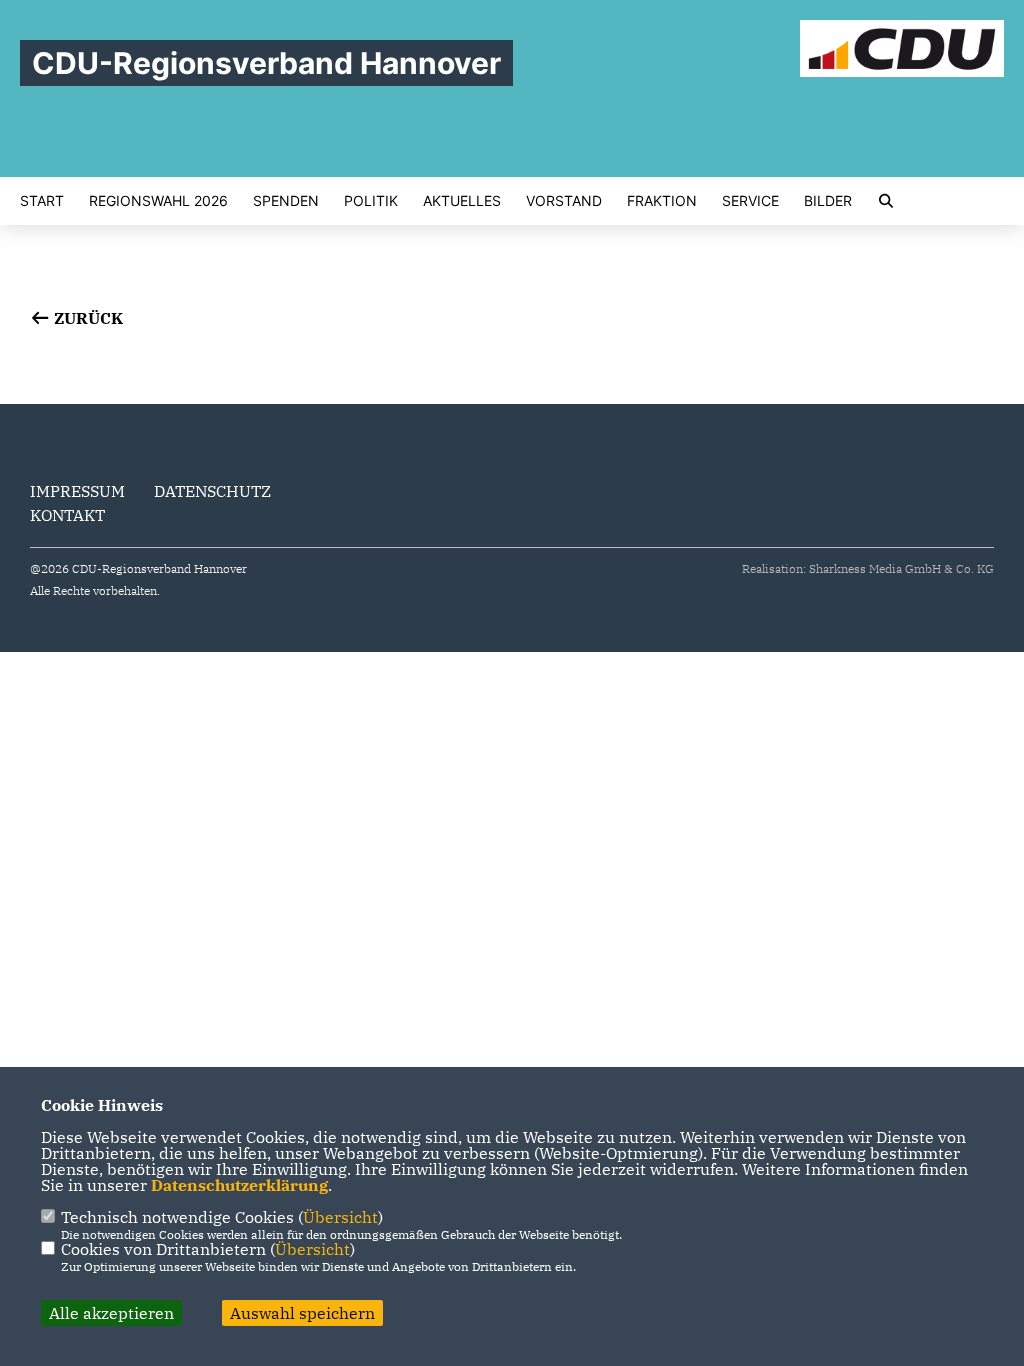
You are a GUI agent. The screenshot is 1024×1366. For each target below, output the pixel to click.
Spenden (286, 201)
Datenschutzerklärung (239, 1185)
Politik (371, 201)
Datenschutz (212, 491)
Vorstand (564, 201)
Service (750, 201)
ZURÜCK (86, 318)
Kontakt (67, 515)
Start (42, 201)
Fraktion (662, 201)
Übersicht (340, 1217)
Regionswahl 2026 (158, 201)
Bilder (828, 201)
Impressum (77, 491)
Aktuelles (462, 201)
